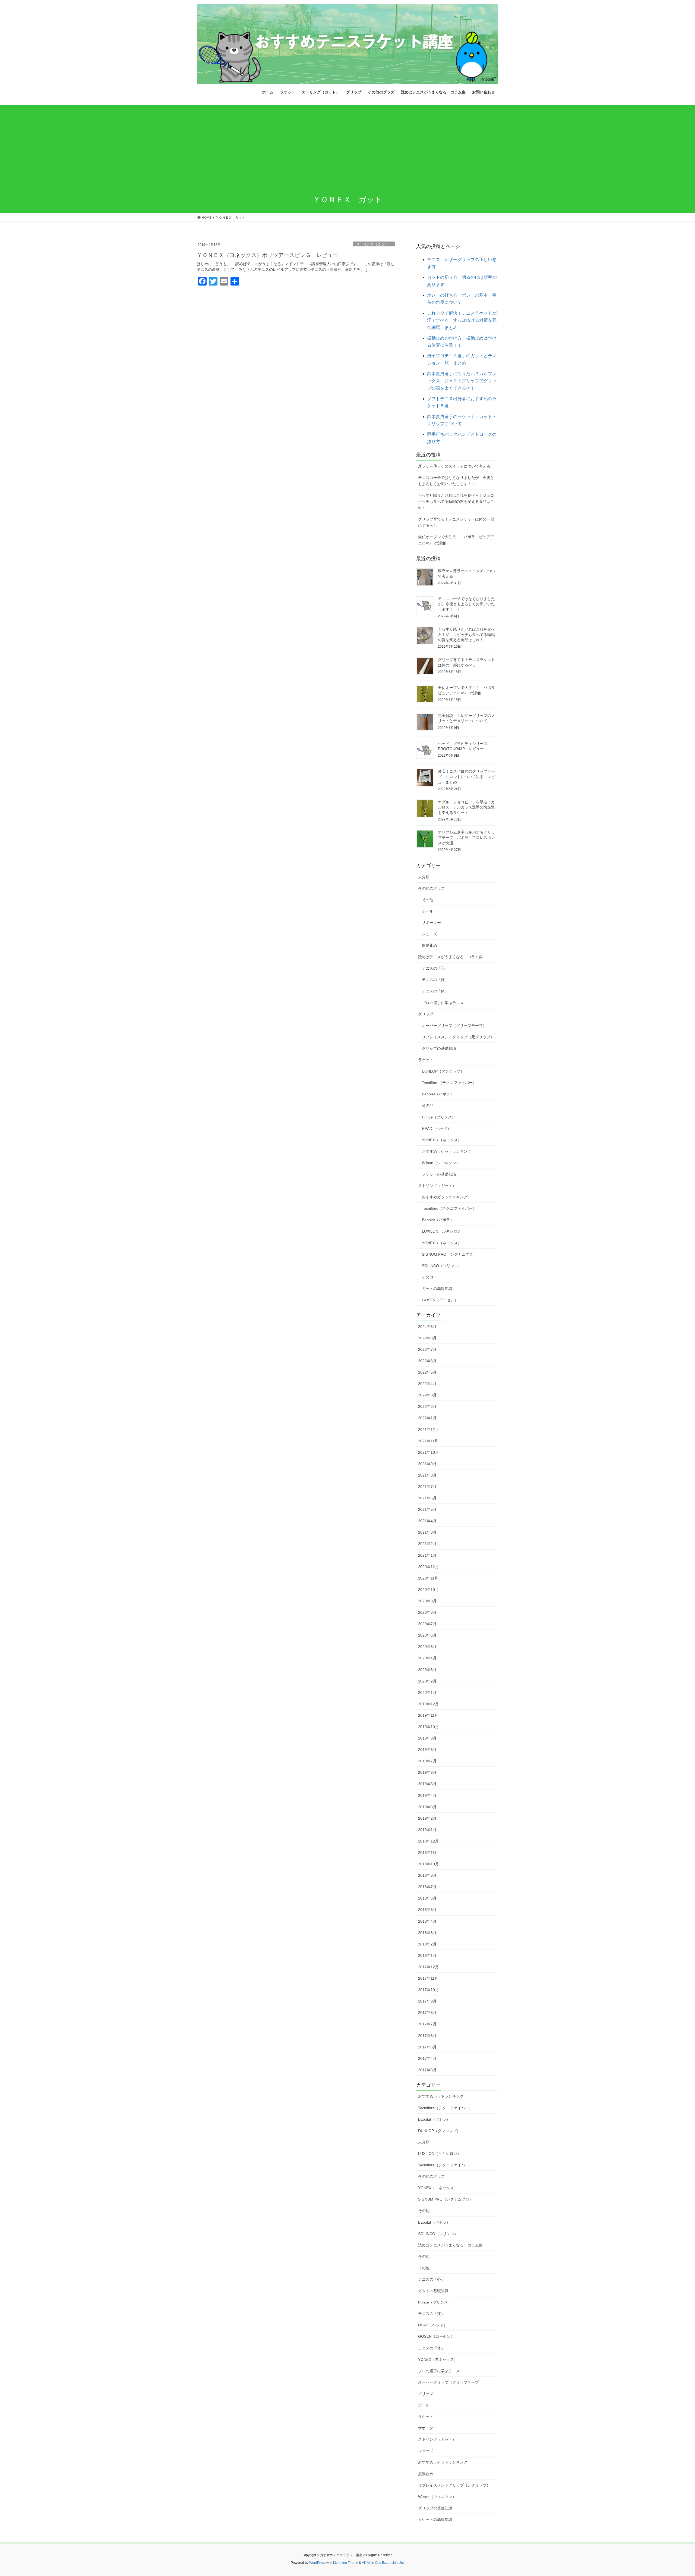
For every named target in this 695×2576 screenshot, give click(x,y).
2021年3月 (427, 1532)
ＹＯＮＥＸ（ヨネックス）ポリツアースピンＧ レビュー (267, 255)
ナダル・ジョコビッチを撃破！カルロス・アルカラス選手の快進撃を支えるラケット (466, 807)
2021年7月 (427, 1487)
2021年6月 (427, 1498)
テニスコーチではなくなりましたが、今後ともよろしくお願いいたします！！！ (456, 481)
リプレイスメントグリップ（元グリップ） (458, 1037)
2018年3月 (427, 1933)
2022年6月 (427, 1361)
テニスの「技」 (435, 980)
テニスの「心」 (435, 968)
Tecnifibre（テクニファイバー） (449, 1083)
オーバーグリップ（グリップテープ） (454, 1026)
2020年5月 (427, 1647)
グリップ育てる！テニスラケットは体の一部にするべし (456, 522)
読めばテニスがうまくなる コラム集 (450, 957)
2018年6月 (427, 1898)
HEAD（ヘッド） (437, 1129)
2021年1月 (427, 1555)
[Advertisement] (347, 146)
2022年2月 (427, 1406)
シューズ (429, 934)
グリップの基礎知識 (439, 1048)
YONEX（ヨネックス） (442, 1140)
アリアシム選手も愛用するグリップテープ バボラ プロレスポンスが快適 (466, 838)
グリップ (426, 1014)
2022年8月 (427, 1338)
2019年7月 (427, 1761)
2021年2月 (427, 1544)
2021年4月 (427, 1521)
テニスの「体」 (435, 991)
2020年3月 (427, 1670)
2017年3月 (427, 2070)
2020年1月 (427, 1693)
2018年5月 (427, 1910)
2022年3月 (427, 1395)
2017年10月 (428, 1990)
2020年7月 (427, 1624)
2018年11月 (428, 1853)
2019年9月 (427, 1738)
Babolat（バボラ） (438, 1094)
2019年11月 (428, 1715)
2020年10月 (428, 1590)
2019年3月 (427, 1807)
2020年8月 (427, 1612)
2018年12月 (428, 1841)
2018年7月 (427, 1887)
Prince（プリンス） (439, 1117)
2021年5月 (427, 1509)
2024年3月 (427, 1327)
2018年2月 (427, 1944)
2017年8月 (427, 2013)
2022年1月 (427, 1418)
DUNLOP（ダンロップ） (443, 1071)
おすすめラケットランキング (447, 1151)
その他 (428, 900)
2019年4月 (427, 1795)
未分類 (424, 877)
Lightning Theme (346, 2563)
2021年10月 (428, 1452)
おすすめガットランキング (445, 1197)
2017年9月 (427, 2001)
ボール (428, 911)
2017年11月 (428, 1978)
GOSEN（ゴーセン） (440, 1300)
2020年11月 (428, 1578)
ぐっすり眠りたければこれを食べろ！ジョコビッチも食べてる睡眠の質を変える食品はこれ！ (456, 502)
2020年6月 (427, 1635)
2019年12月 (428, 1704)
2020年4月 (427, 1658)
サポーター (431, 923)
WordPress (317, 2563)
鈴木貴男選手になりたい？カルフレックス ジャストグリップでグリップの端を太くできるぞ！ (462, 381)
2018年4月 (427, 1921)
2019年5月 (427, 1784)
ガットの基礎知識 (437, 1289)
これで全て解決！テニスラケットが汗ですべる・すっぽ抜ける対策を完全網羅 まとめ (462, 320)
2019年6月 (427, 1772)
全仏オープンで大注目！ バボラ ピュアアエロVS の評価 (456, 540)
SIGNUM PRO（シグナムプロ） (449, 1254)
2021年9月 (427, 1464)
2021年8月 (427, 1475)
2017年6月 (427, 2036)
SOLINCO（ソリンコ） (442, 1266)
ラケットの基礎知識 (439, 1174)
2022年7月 (427, 1349)
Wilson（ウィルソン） (441, 1163)
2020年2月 (427, 1681)
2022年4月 (427, 1384)
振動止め (429, 945)
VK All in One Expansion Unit (383, 2563)
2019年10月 (428, 1727)
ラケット (426, 1060)
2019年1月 (427, 1830)
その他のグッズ (431, 888)
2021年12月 (428, 1430)
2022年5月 (427, 1372)
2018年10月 (428, 1864)
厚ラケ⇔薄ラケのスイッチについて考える (454, 466)
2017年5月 (427, 2047)
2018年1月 (427, 1955)
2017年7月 (427, 2024)
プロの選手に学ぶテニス (443, 1003)
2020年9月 (427, 1601)
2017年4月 (427, 2058)
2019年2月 (427, 1818)
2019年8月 (427, 1750)
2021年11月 (428, 1441)
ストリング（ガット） (374, 244)
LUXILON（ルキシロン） (443, 1231)
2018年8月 (427, 1875)
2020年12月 (428, 1567)
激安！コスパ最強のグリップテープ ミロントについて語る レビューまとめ (466, 777)
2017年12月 (428, 1967)
